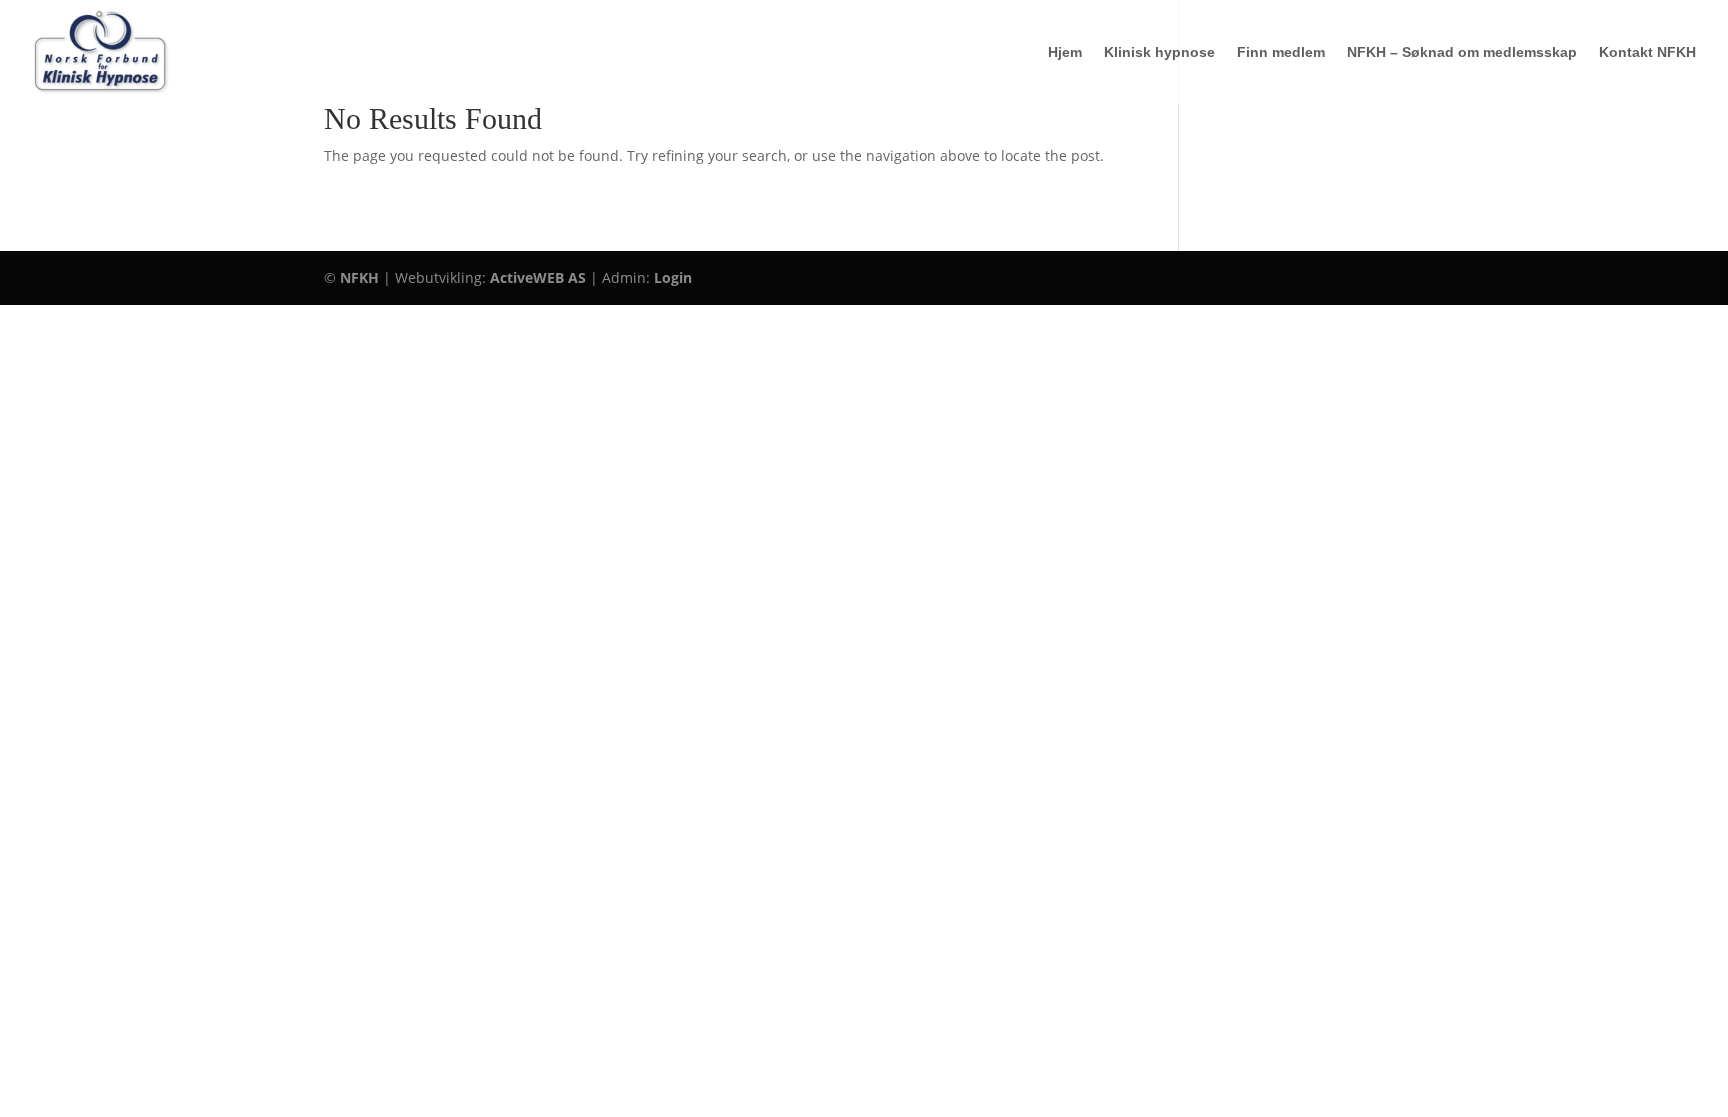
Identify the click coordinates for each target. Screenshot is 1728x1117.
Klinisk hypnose (1159, 52)
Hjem (1065, 52)
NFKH (359, 277)
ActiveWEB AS (538, 277)
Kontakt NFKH (1647, 52)
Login (673, 277)
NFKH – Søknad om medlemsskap (1462, 52)
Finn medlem (1281, 52)
